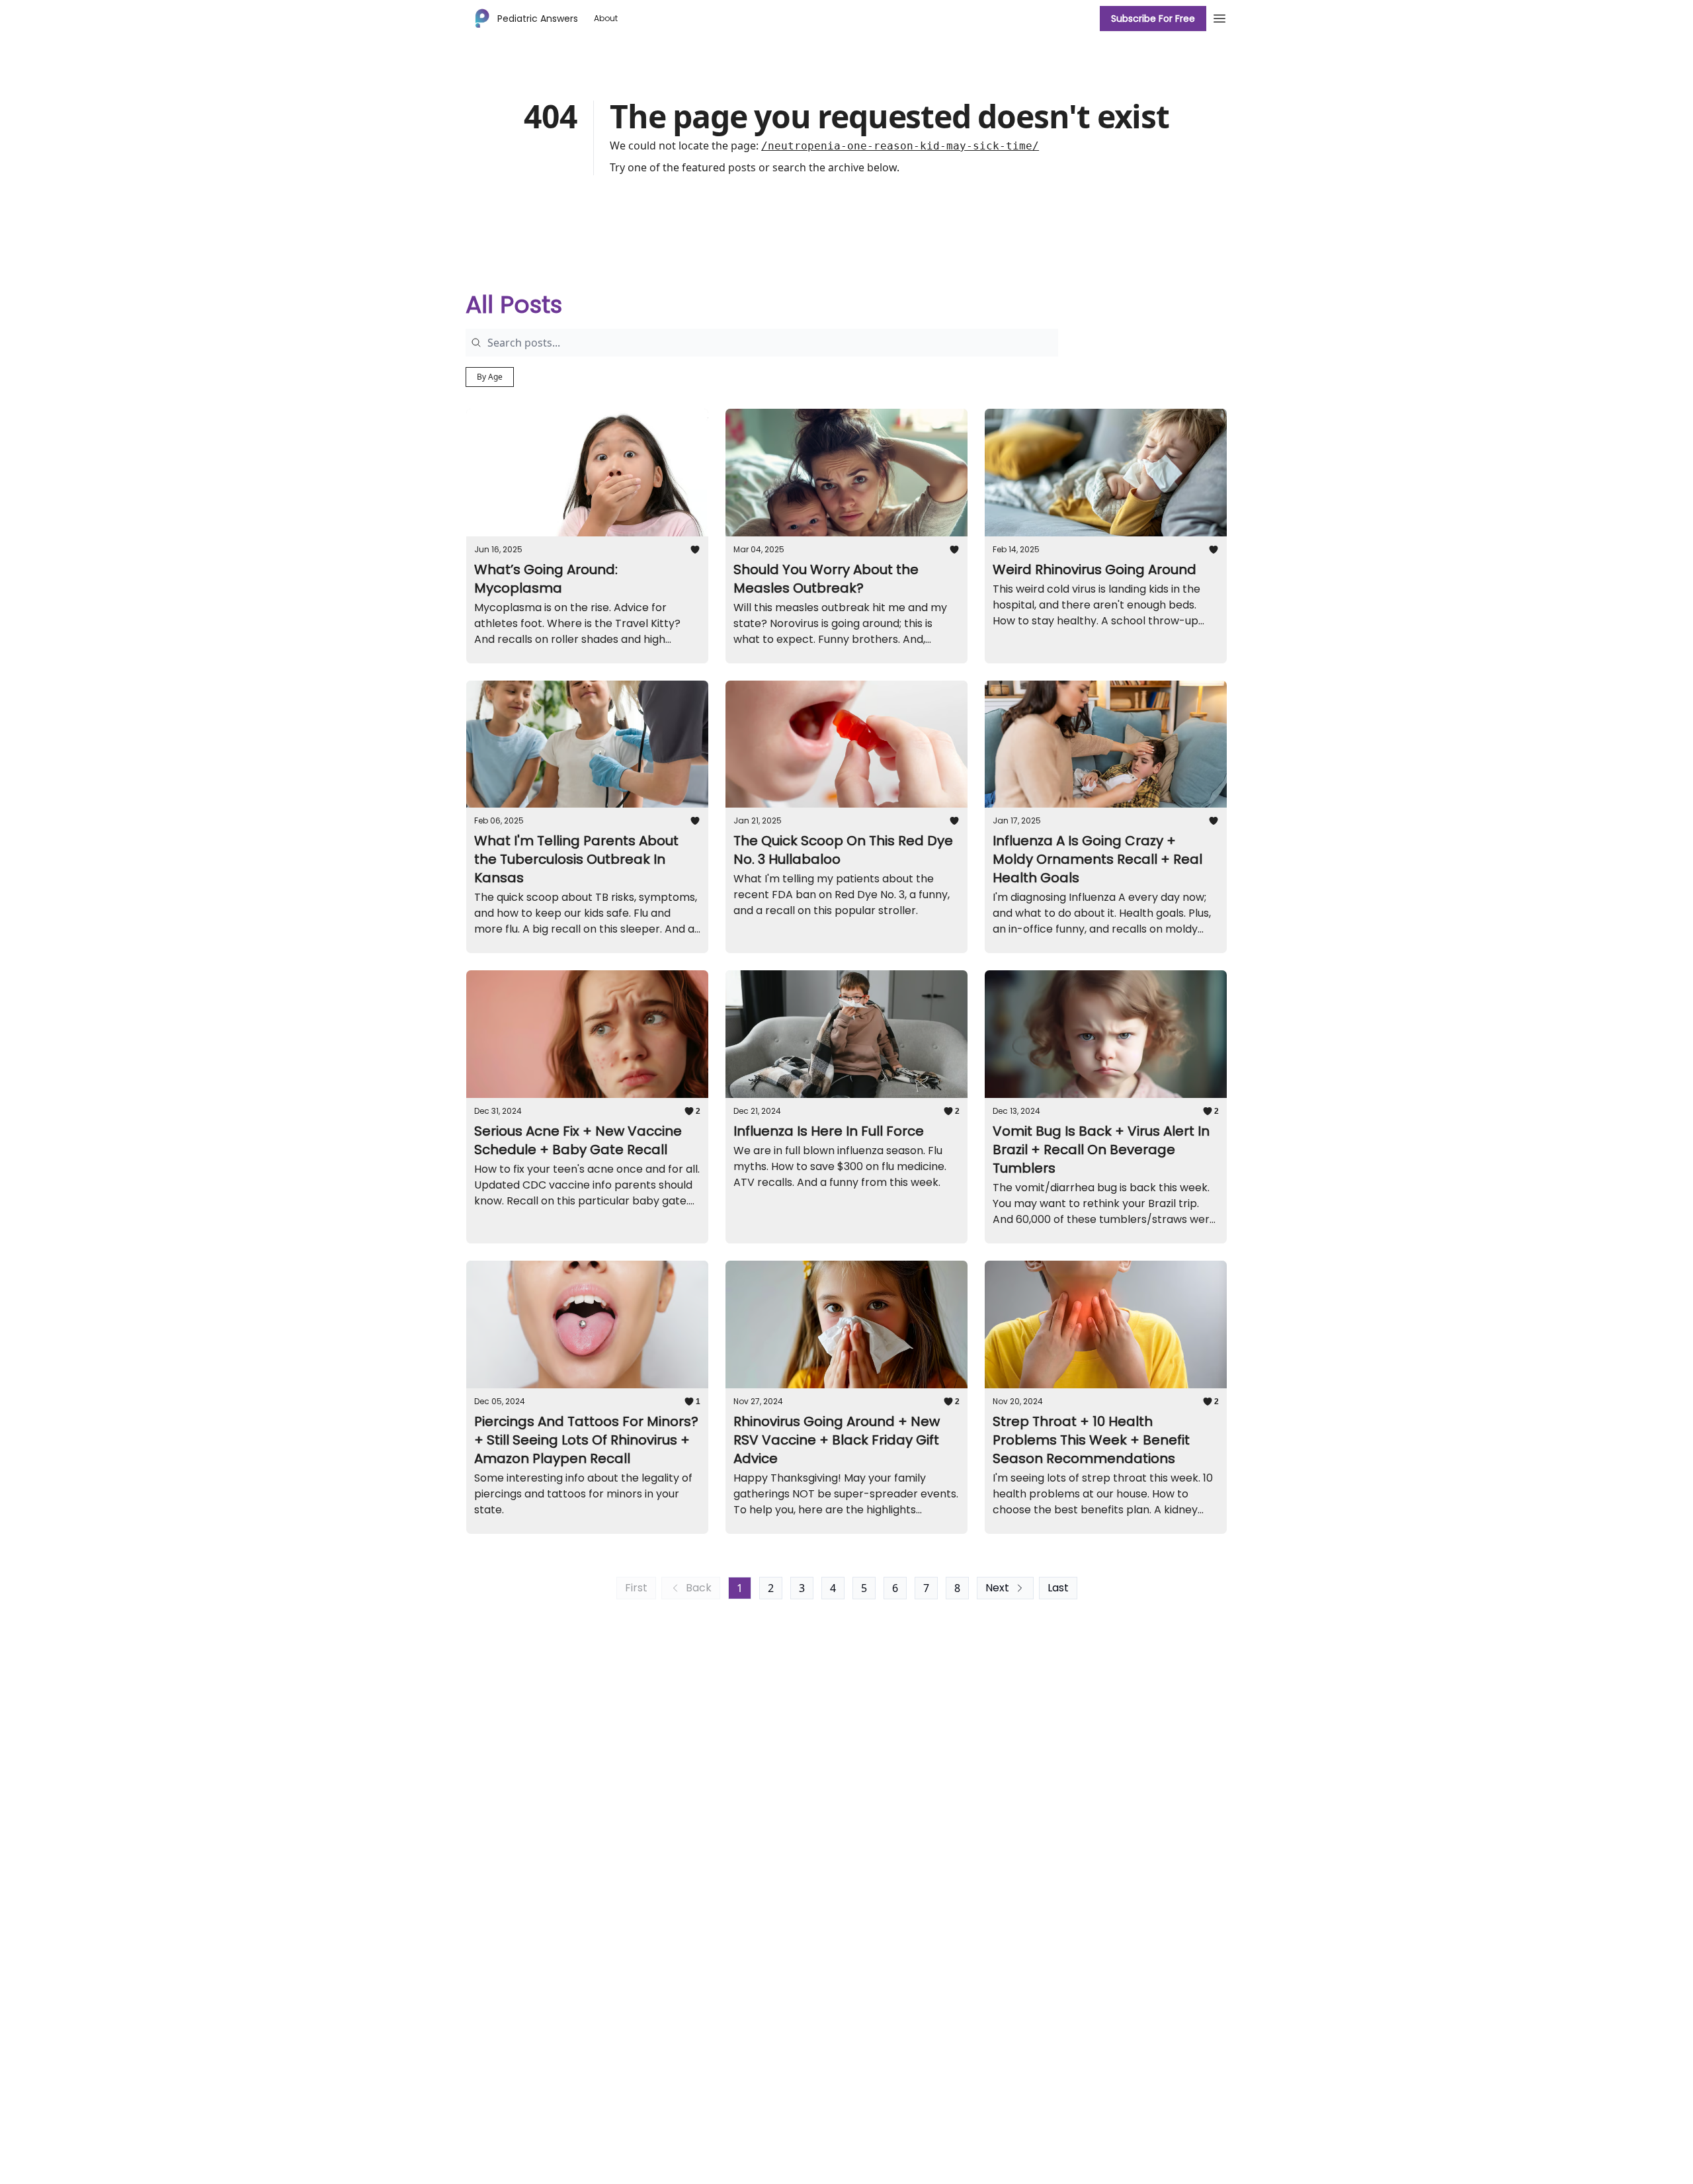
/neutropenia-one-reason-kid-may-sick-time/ (900, 146)
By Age (490, 377)
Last (1058, 1588)
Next (997, 1588)
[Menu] (1219, 17)
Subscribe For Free (1153, 19)
